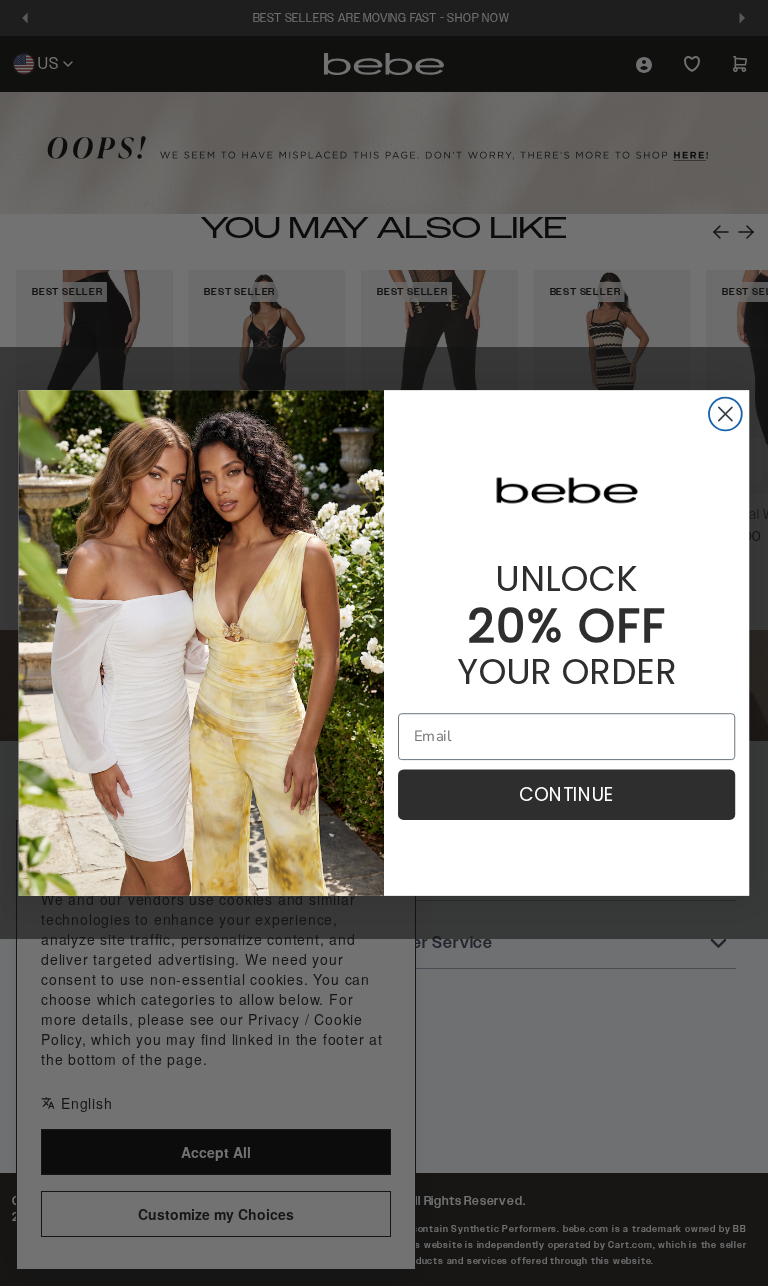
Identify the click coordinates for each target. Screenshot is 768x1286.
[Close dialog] (725, 414)
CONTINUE (567, 795)
